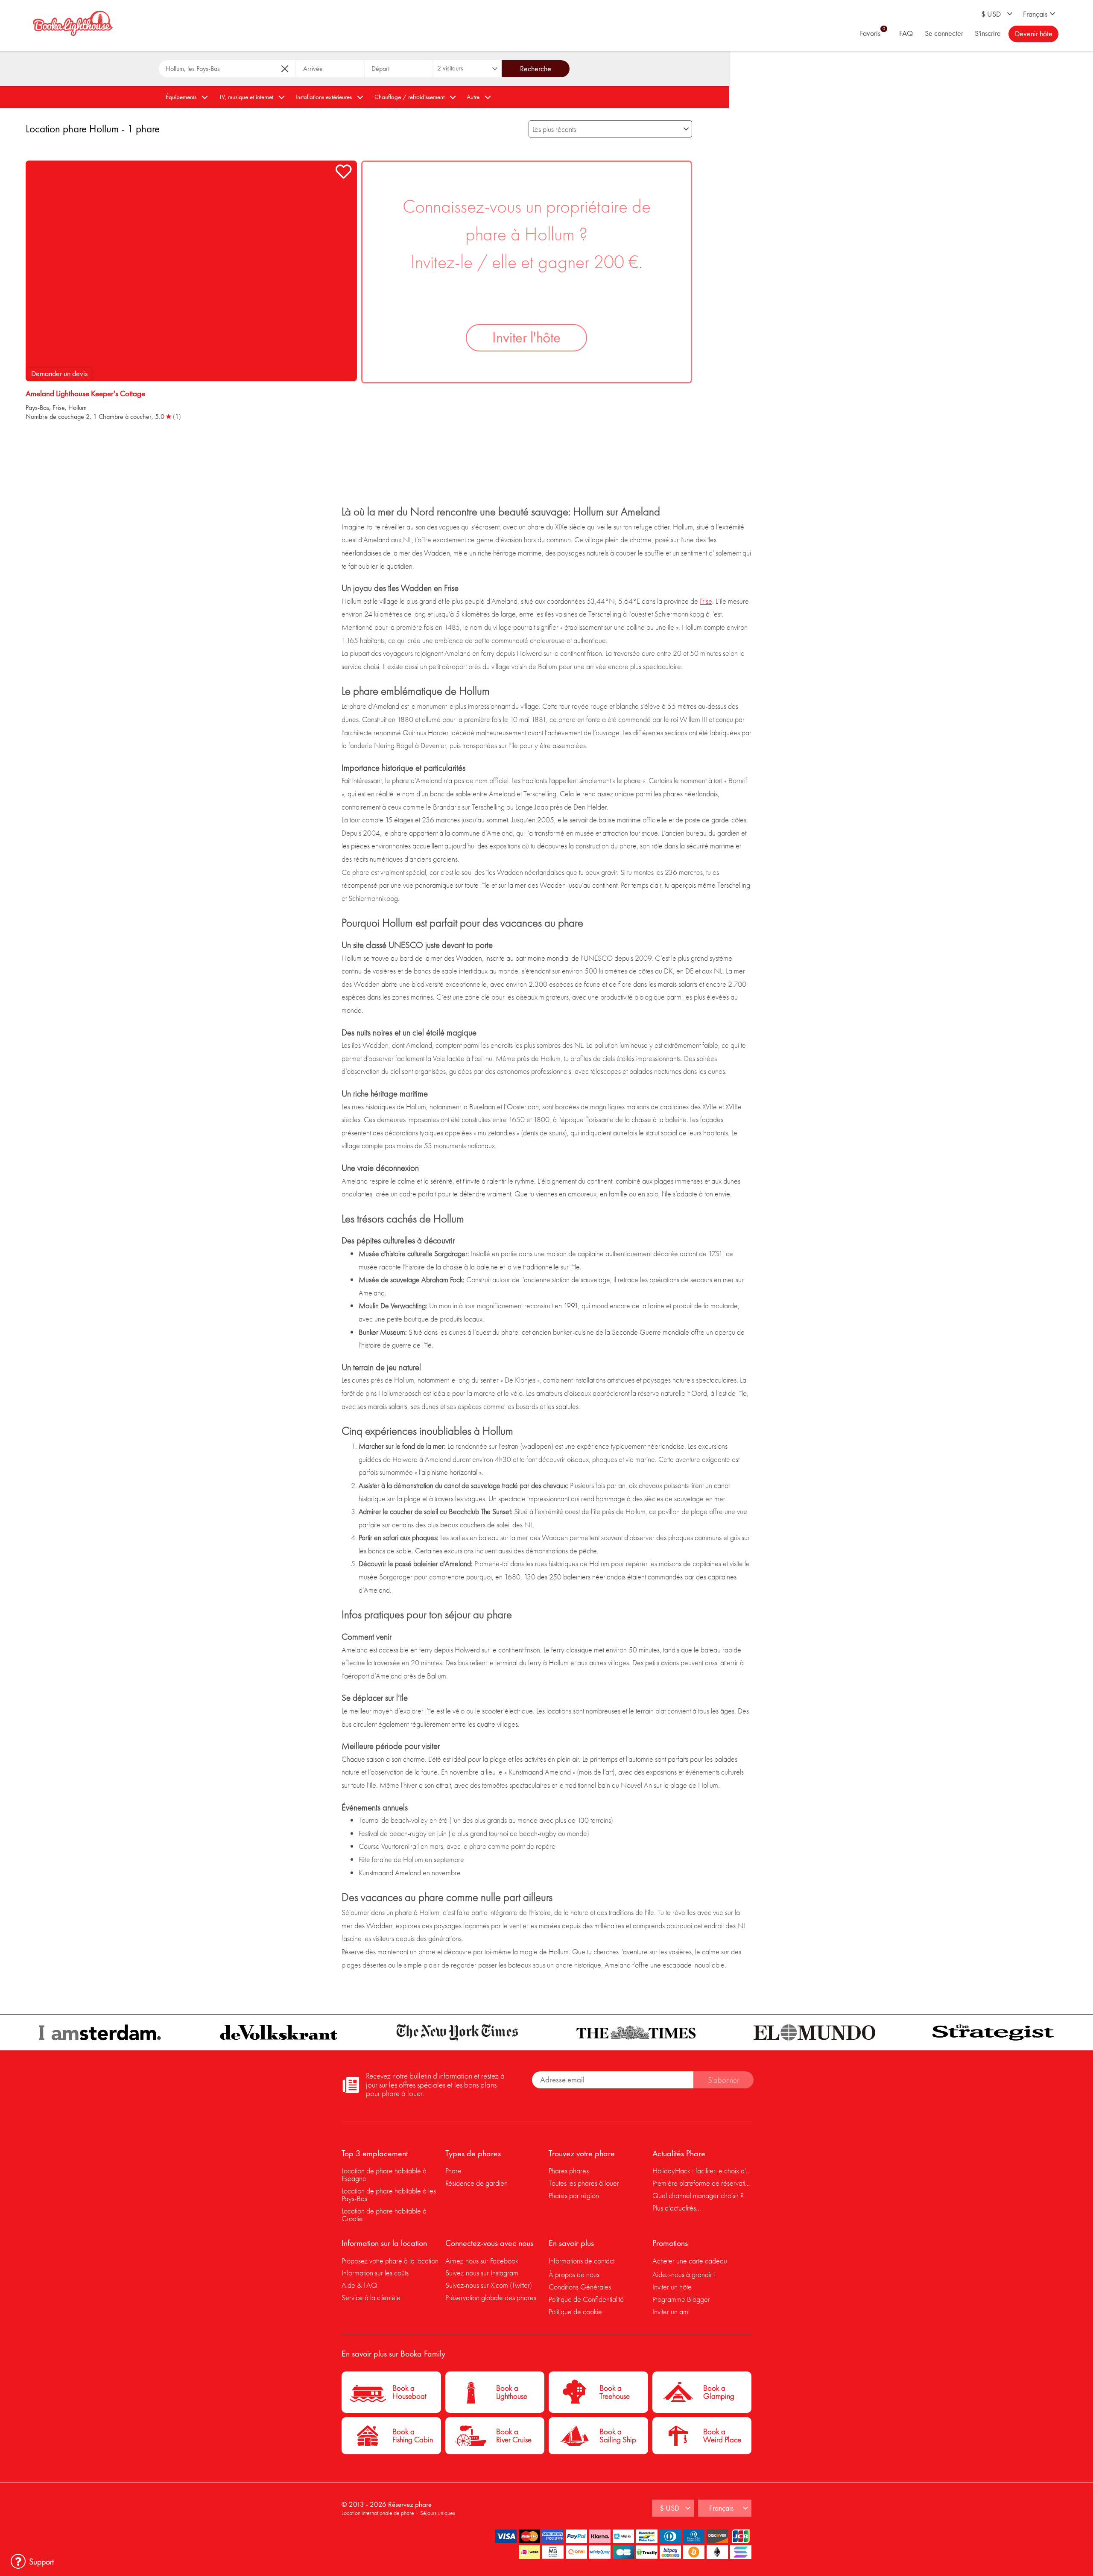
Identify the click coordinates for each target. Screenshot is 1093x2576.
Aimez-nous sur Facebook (482, 2261)
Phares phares (569, 2171)
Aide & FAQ (359, 2285)
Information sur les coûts (375, 2273)
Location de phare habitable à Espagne (384, 2174)
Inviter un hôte (672, 2287)
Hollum (77, 408)
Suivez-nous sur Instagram (482, 2273)
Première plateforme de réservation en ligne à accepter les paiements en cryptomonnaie (702, 2183)
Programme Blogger (681, 2299)
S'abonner (723, 2080)
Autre (473, 97)
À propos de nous (574, 2274)
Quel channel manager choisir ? (698, 2195)
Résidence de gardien (476, 2183)
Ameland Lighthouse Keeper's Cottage (85, 394)
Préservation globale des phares (491, 2297)
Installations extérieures (324, 97)
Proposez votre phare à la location (390, 2261)
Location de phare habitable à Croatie (384, 2215)
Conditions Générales (580, 2287)
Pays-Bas (37, 408)
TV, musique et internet (246, 97)
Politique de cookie (575, 2311)
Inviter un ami (671, 2311)
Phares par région (574, 2195)
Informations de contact (582, 2261)
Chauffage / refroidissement (409, 97)
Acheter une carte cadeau (690, 2261)
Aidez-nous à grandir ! (684, 2274)
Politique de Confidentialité (586, 2299)
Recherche (536, 69)
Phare (453, 2171)
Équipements (181, 97)
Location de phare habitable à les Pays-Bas (389, 2194)
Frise (59, 408)
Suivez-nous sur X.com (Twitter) (489, 2285)
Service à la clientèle (371, 2297)
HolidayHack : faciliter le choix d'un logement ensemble (702, 2171)
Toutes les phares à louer (584, 2183)
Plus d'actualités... (677, 2208)
